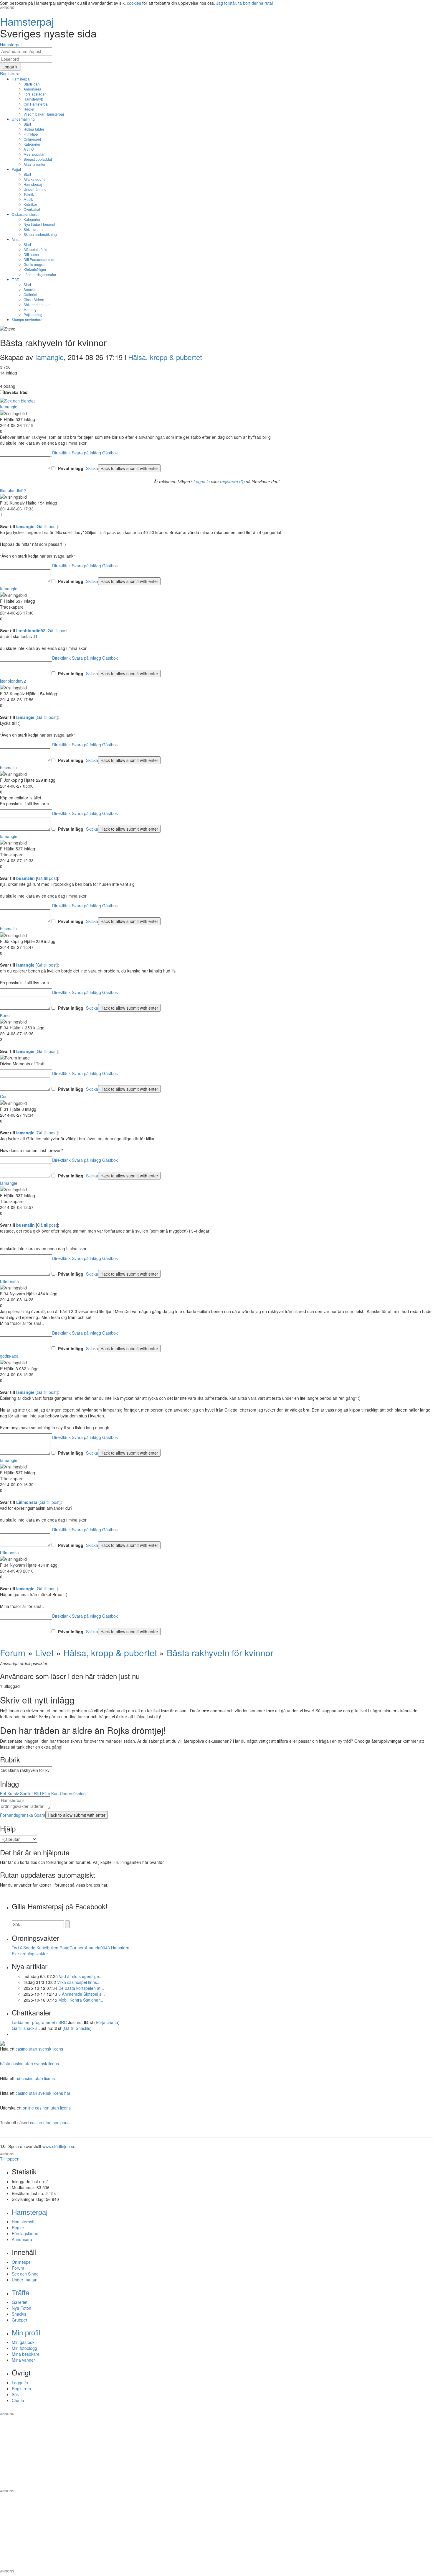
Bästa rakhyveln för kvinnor (220, 1653)
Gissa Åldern (34, 299)
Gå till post (47, 526)
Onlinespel (32, 139)
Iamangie (49, 357)
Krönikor (30, 204)
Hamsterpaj (21, 79)
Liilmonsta (9, 1281)
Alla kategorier (35, 179)
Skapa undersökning (40, 234)
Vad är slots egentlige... (81, 1976)
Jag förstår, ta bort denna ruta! (245, 3)
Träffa (16, 279)
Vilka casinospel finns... (79, 1982)
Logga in (202, 482)
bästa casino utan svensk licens (29, 2064)
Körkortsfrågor (35, 269)
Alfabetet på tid (35, 249)
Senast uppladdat (38, 159)
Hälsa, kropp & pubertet (165, 357)
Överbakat (32, 209)
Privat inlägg (71, 468)
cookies (134, 3)
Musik (28, 199)
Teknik (29, 194)
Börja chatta (107, 2022)
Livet (44, 1653)
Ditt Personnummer (39, 259)
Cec (4, 1096)
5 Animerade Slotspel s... (82, 1994)
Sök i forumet (34, 229)
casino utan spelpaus (50, 2122)
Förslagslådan (35, 94)
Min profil (26, 2332)
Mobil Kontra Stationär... (81, 2000)
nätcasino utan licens (35, 2078)
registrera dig (232, 482)
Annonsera (32, 89)
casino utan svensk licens (39, 2049)
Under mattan (25, 2280)
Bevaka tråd (16, 392)
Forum (13, 1653)
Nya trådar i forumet (39, 224)
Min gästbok (23, 2342)
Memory (30, 309)
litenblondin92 (13, 490)
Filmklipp (31, 134)
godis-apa (9, 1356)
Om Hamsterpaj (36, 104)
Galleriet (30, 294)
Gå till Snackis (77, 2028)
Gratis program (35, 264)
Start (27, 124)
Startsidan (32, 84)
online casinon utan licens (47, 2108)
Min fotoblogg (24, 2348)
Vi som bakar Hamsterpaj (44, 114)
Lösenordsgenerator (40, 274)
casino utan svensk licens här (43, 2093)
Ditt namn (31, 254)
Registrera (22, 2388)
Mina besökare (26, 2354)
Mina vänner (23, 2360)
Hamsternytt (33, 99)
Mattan (17, 239)
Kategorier (32, 144)
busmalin (8, 768)
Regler (29, 109)
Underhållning (23, 119)
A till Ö (29, 149)
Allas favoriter (34, 164)
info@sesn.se (270, 2409)
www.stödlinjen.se (59, 2146)
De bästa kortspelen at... (81, 1988)
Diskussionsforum (26, 214)
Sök (15, 2394)
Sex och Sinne (25, 2274)
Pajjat (16, 169)
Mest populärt (34, 154)
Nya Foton (22, 2308)
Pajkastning (33, 314)
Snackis (30, 289)
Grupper (20, 2320)
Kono (5, 1015)
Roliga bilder (34, 129)
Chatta (18, 2400)
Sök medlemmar (37, 304)
